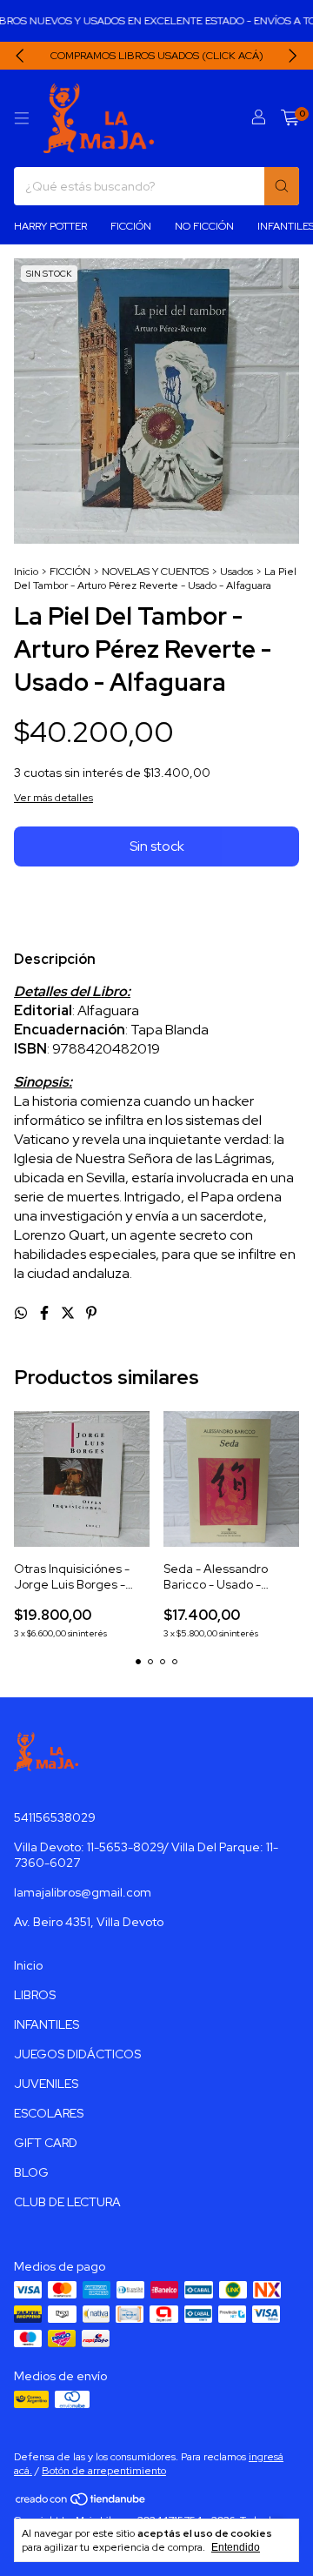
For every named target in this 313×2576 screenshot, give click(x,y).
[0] (290, 119)
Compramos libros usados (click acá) (157, 56)
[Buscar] (282, 186)
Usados (236, 572)
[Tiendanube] (81, 2503)
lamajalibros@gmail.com (83, 1892)
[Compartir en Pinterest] (91, 1313)
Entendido (236, 2547)
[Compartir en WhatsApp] (22, 1313)
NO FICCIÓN (204, 226)
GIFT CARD (46, 2143)
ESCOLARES (49, 2113)
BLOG (31, 2172)
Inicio (26, 572)
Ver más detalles (53, 798)
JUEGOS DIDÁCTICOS (77, 2054)
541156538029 (55, 1817)
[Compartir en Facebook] (46, 1313)
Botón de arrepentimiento (104, 2471)
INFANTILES (47, 2024)
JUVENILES (46, 2084)
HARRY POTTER (50, 226)
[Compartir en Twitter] (69, 1313)
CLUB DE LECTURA (67, 2202)
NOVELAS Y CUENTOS (155, 572)
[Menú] (22, 118)
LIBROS (35, 1995)
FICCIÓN (131, 226)
